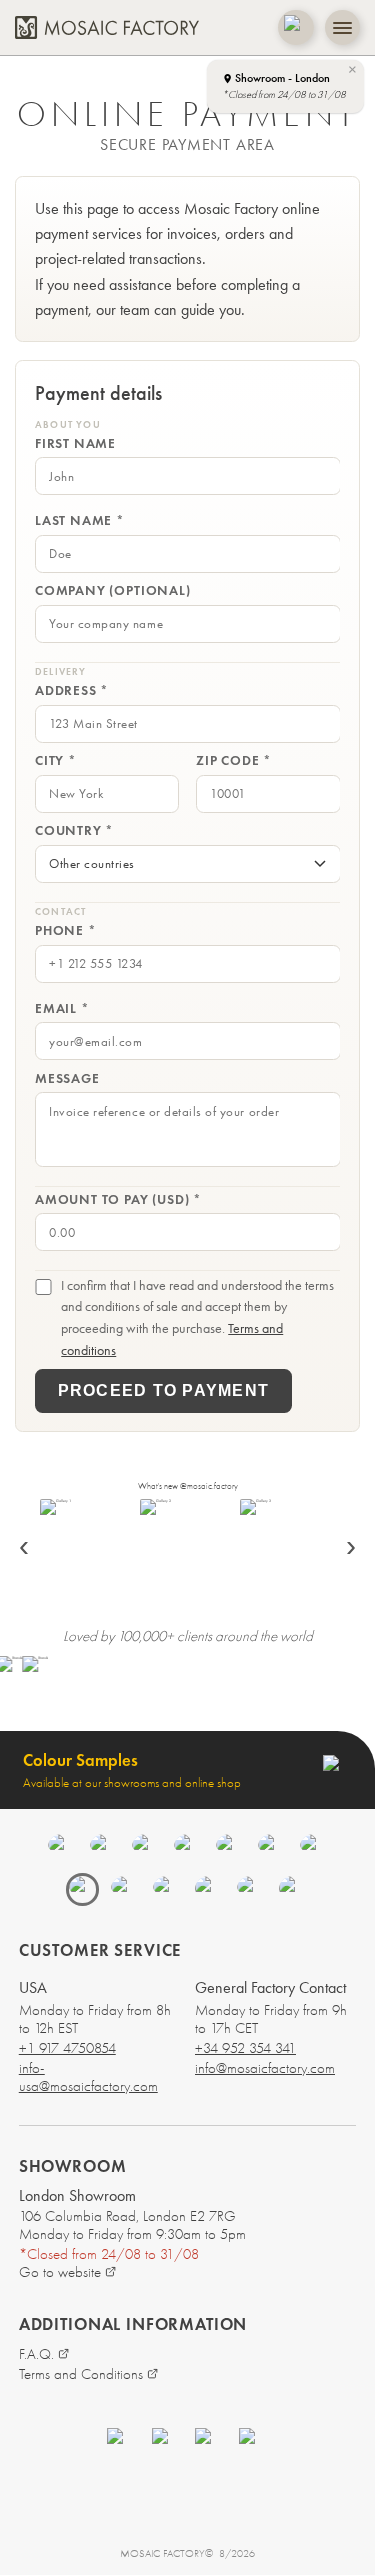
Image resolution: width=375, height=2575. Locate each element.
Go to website (60, 2272)
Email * (62, 1007)
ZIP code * (234, 760)
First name (75, 443)
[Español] (103, 1847)
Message (67, 1077)
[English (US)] (82, 1889)
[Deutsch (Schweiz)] (208, 1889)
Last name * (80, 520)
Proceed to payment (163, 1390)
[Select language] (295, 27)
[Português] (313, 1847)
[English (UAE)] (124, 1889)
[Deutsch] (187, 1847)
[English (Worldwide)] (292, 1889)
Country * (74, 830)
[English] (61, 1847)
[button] (285, 86)
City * (56, 760)
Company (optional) (113, 590)
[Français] (145, 1847)
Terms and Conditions (81, 2374)
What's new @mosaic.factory (188, 1486)
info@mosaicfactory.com (265, 2068)
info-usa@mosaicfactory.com (88, 2077)
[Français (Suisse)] (250, 1889)
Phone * (66, 930)
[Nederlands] (229, 1847)
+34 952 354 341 (245, 2048)
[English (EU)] (166, 1889)
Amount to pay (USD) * (118, 1198)
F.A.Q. (36, 2354)
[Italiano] (271, 1847)
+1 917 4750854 (67, 2048)
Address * (72, 690)
